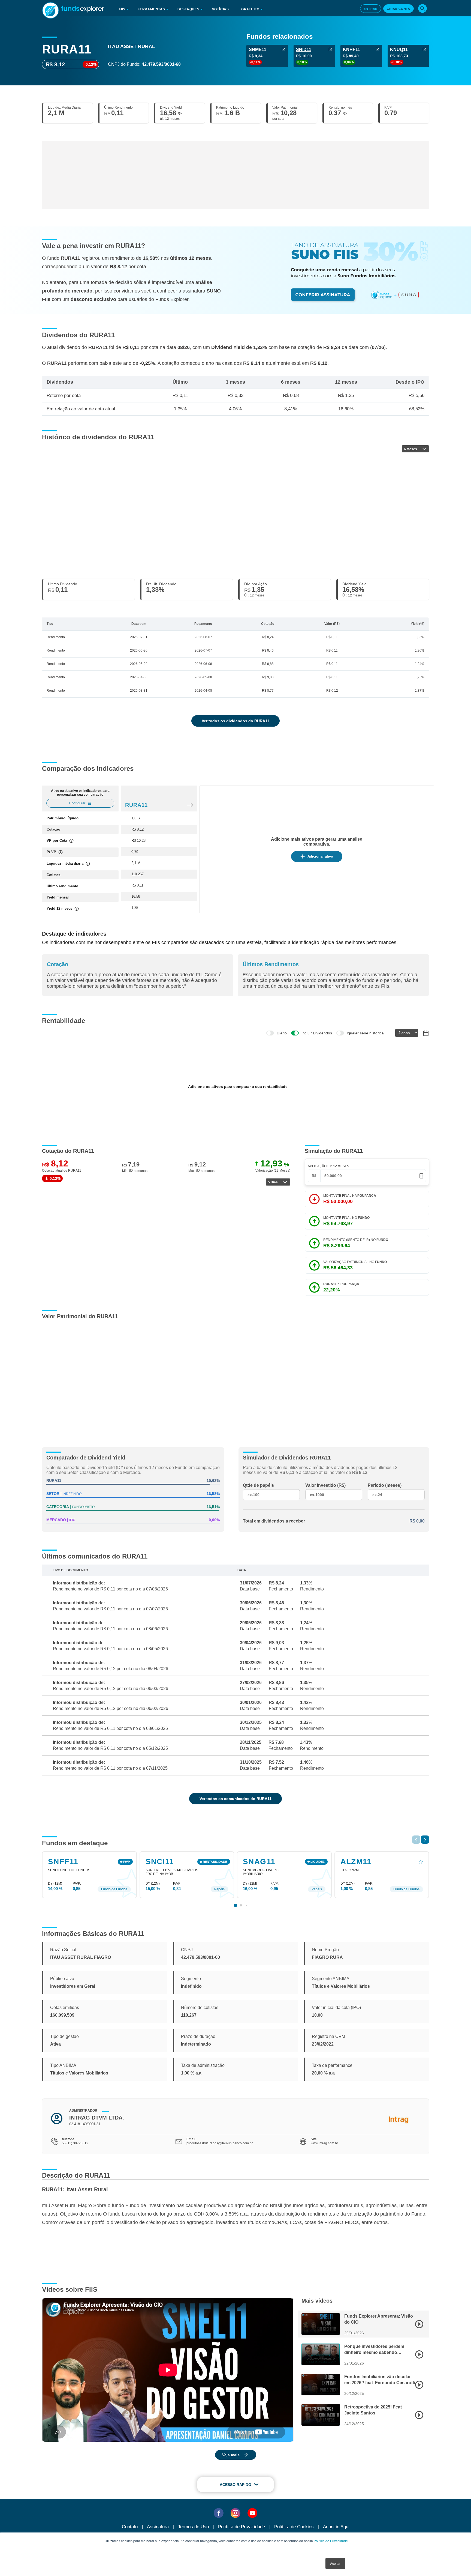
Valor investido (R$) (325, 1485)
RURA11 (136, 805)
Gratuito (250, 9)
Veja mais (231, 2455)
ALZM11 (356, 1862)
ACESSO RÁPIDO (235, 2485)
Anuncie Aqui (336, 2527)
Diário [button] (282, 1033)
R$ (314, 1176)
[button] (425, 1840)
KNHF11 (351, 50)
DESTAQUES (188, 9)
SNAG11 (259, 1862)
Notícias (220, 9)
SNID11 (304, 50)
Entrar (371, 9)
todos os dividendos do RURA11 (235, 721)
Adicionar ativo (320, 856)
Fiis (122, 9)
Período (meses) (385, 1485)
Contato (130, 2527)
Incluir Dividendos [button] (317, 1033)
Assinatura (158, 2527)
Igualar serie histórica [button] (365, 1033)
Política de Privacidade (331, 2541)
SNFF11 (63, 1862)
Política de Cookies (294, 2527)
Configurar (77, 803)
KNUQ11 (399, 50)
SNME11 (258, 50)
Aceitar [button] (335, 2563)
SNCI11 (160, 1862)
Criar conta (398, 9)
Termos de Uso (193, 2527)
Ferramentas (151, 9)
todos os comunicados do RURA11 (235, 1799)
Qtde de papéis (258, 1485)
